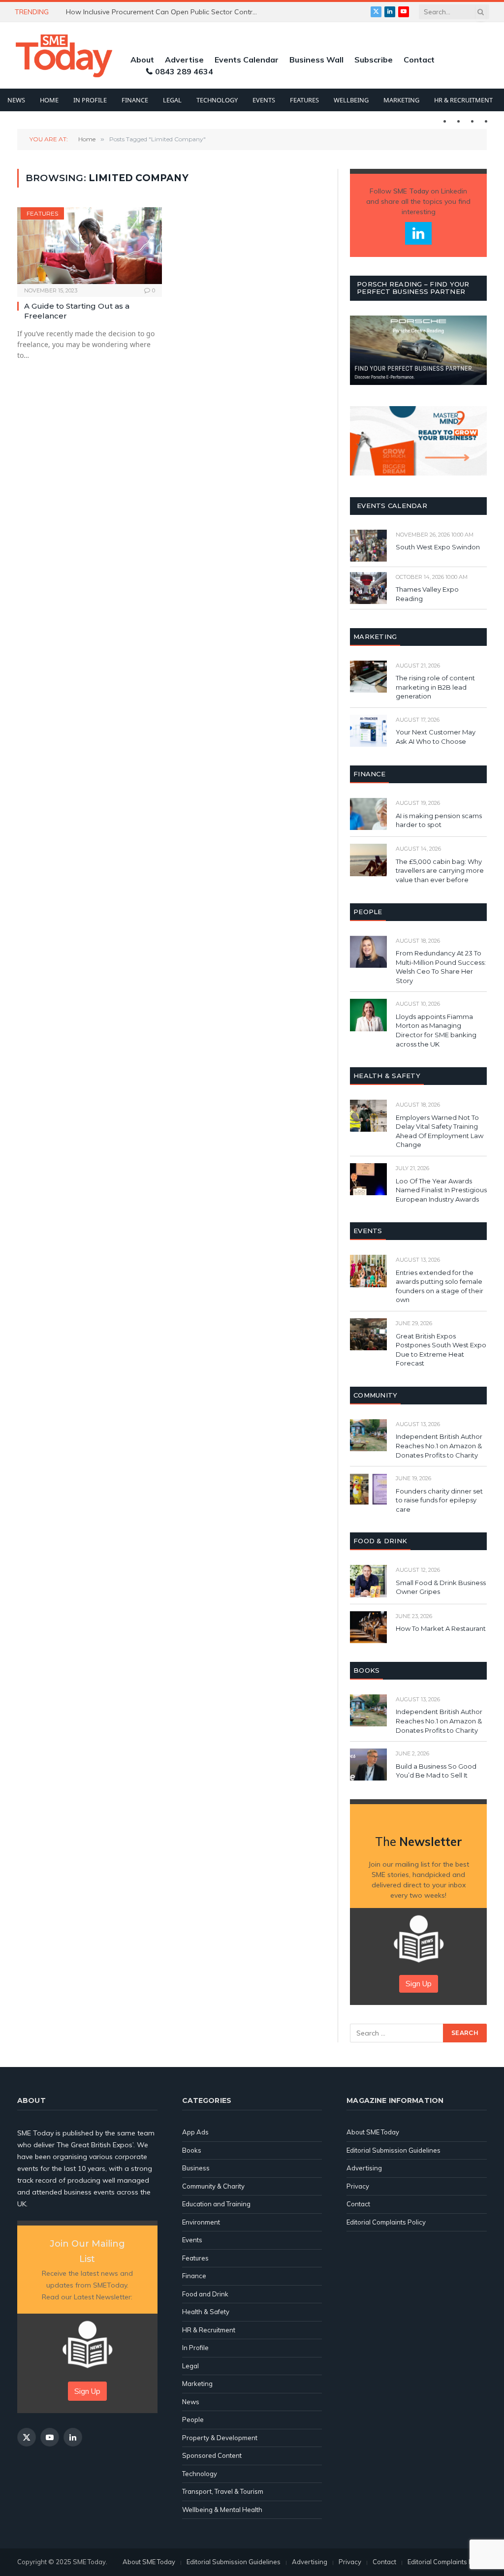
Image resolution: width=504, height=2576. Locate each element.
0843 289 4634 (184, 71)
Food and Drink (205, 2294)
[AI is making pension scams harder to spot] (368, 814)
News (16, 100)
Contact (419, 60)
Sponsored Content (212, 2455)
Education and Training (216, 2204)
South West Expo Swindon (438, 547)
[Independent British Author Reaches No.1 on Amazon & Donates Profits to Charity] (368, 1435)
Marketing (401, 100)
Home (49, 100)
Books (192, 2150)
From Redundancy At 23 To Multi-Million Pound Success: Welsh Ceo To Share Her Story (441, 967)
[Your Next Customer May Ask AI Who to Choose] (368, 731)
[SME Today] (64, 56)
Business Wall (316, 60)
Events (264, 100)
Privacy (358, 2186)
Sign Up (419, 1984)
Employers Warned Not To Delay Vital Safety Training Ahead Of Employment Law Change (440, 1131)
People (193, 2419)
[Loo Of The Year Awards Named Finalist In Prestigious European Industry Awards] (368, 1179)
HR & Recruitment (463, 100)
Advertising (364, 2168)
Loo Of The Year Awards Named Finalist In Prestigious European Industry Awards (441, 1190)
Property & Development (220, 2438)
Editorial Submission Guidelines (394, 2150)
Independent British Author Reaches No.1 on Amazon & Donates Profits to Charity (439, 1446)
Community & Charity (213, 2186)
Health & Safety (206, 2312)
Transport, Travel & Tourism (223, 2491)
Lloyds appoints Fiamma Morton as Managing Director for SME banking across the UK (436, 1030)
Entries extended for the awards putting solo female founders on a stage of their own (440, 1286)
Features (304, 100)
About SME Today (373, 2132)
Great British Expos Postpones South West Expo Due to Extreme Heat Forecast (441, 1350)
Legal (172, 100)
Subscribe (374, 60)
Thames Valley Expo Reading (427, 594)
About (142, 60)
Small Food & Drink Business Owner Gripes (441, 1587)
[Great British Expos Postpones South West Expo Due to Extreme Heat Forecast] (368, 1334)
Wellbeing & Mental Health (222, 2510)
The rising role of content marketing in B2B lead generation (435, 687)
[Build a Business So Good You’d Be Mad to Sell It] (368, 1765)
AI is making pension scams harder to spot (439, 820)
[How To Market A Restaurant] (368, 1627)
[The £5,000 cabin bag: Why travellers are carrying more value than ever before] (368, 860)
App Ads (195, 2132)
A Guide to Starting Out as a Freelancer (77, 311)
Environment (201, 2222)
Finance (135, 100)
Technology (217, 100)
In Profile (90, 100)
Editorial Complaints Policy (386, 2222)
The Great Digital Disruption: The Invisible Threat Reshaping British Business (164, 12)
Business (196, 2168)
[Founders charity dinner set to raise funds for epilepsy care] (368, 1489)
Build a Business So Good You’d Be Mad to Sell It (436, 1771)
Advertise (184, 60)
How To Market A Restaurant (441, 1628)
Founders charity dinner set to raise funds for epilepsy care (439, 1500)
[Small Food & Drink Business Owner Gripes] (368, 1581)
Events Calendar (247, 60)
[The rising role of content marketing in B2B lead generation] (368, 677)
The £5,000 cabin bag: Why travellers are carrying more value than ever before (440, 871)
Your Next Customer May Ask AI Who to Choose (436, 737)
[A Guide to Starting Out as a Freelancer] (90, 246)
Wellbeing (351, 100)
